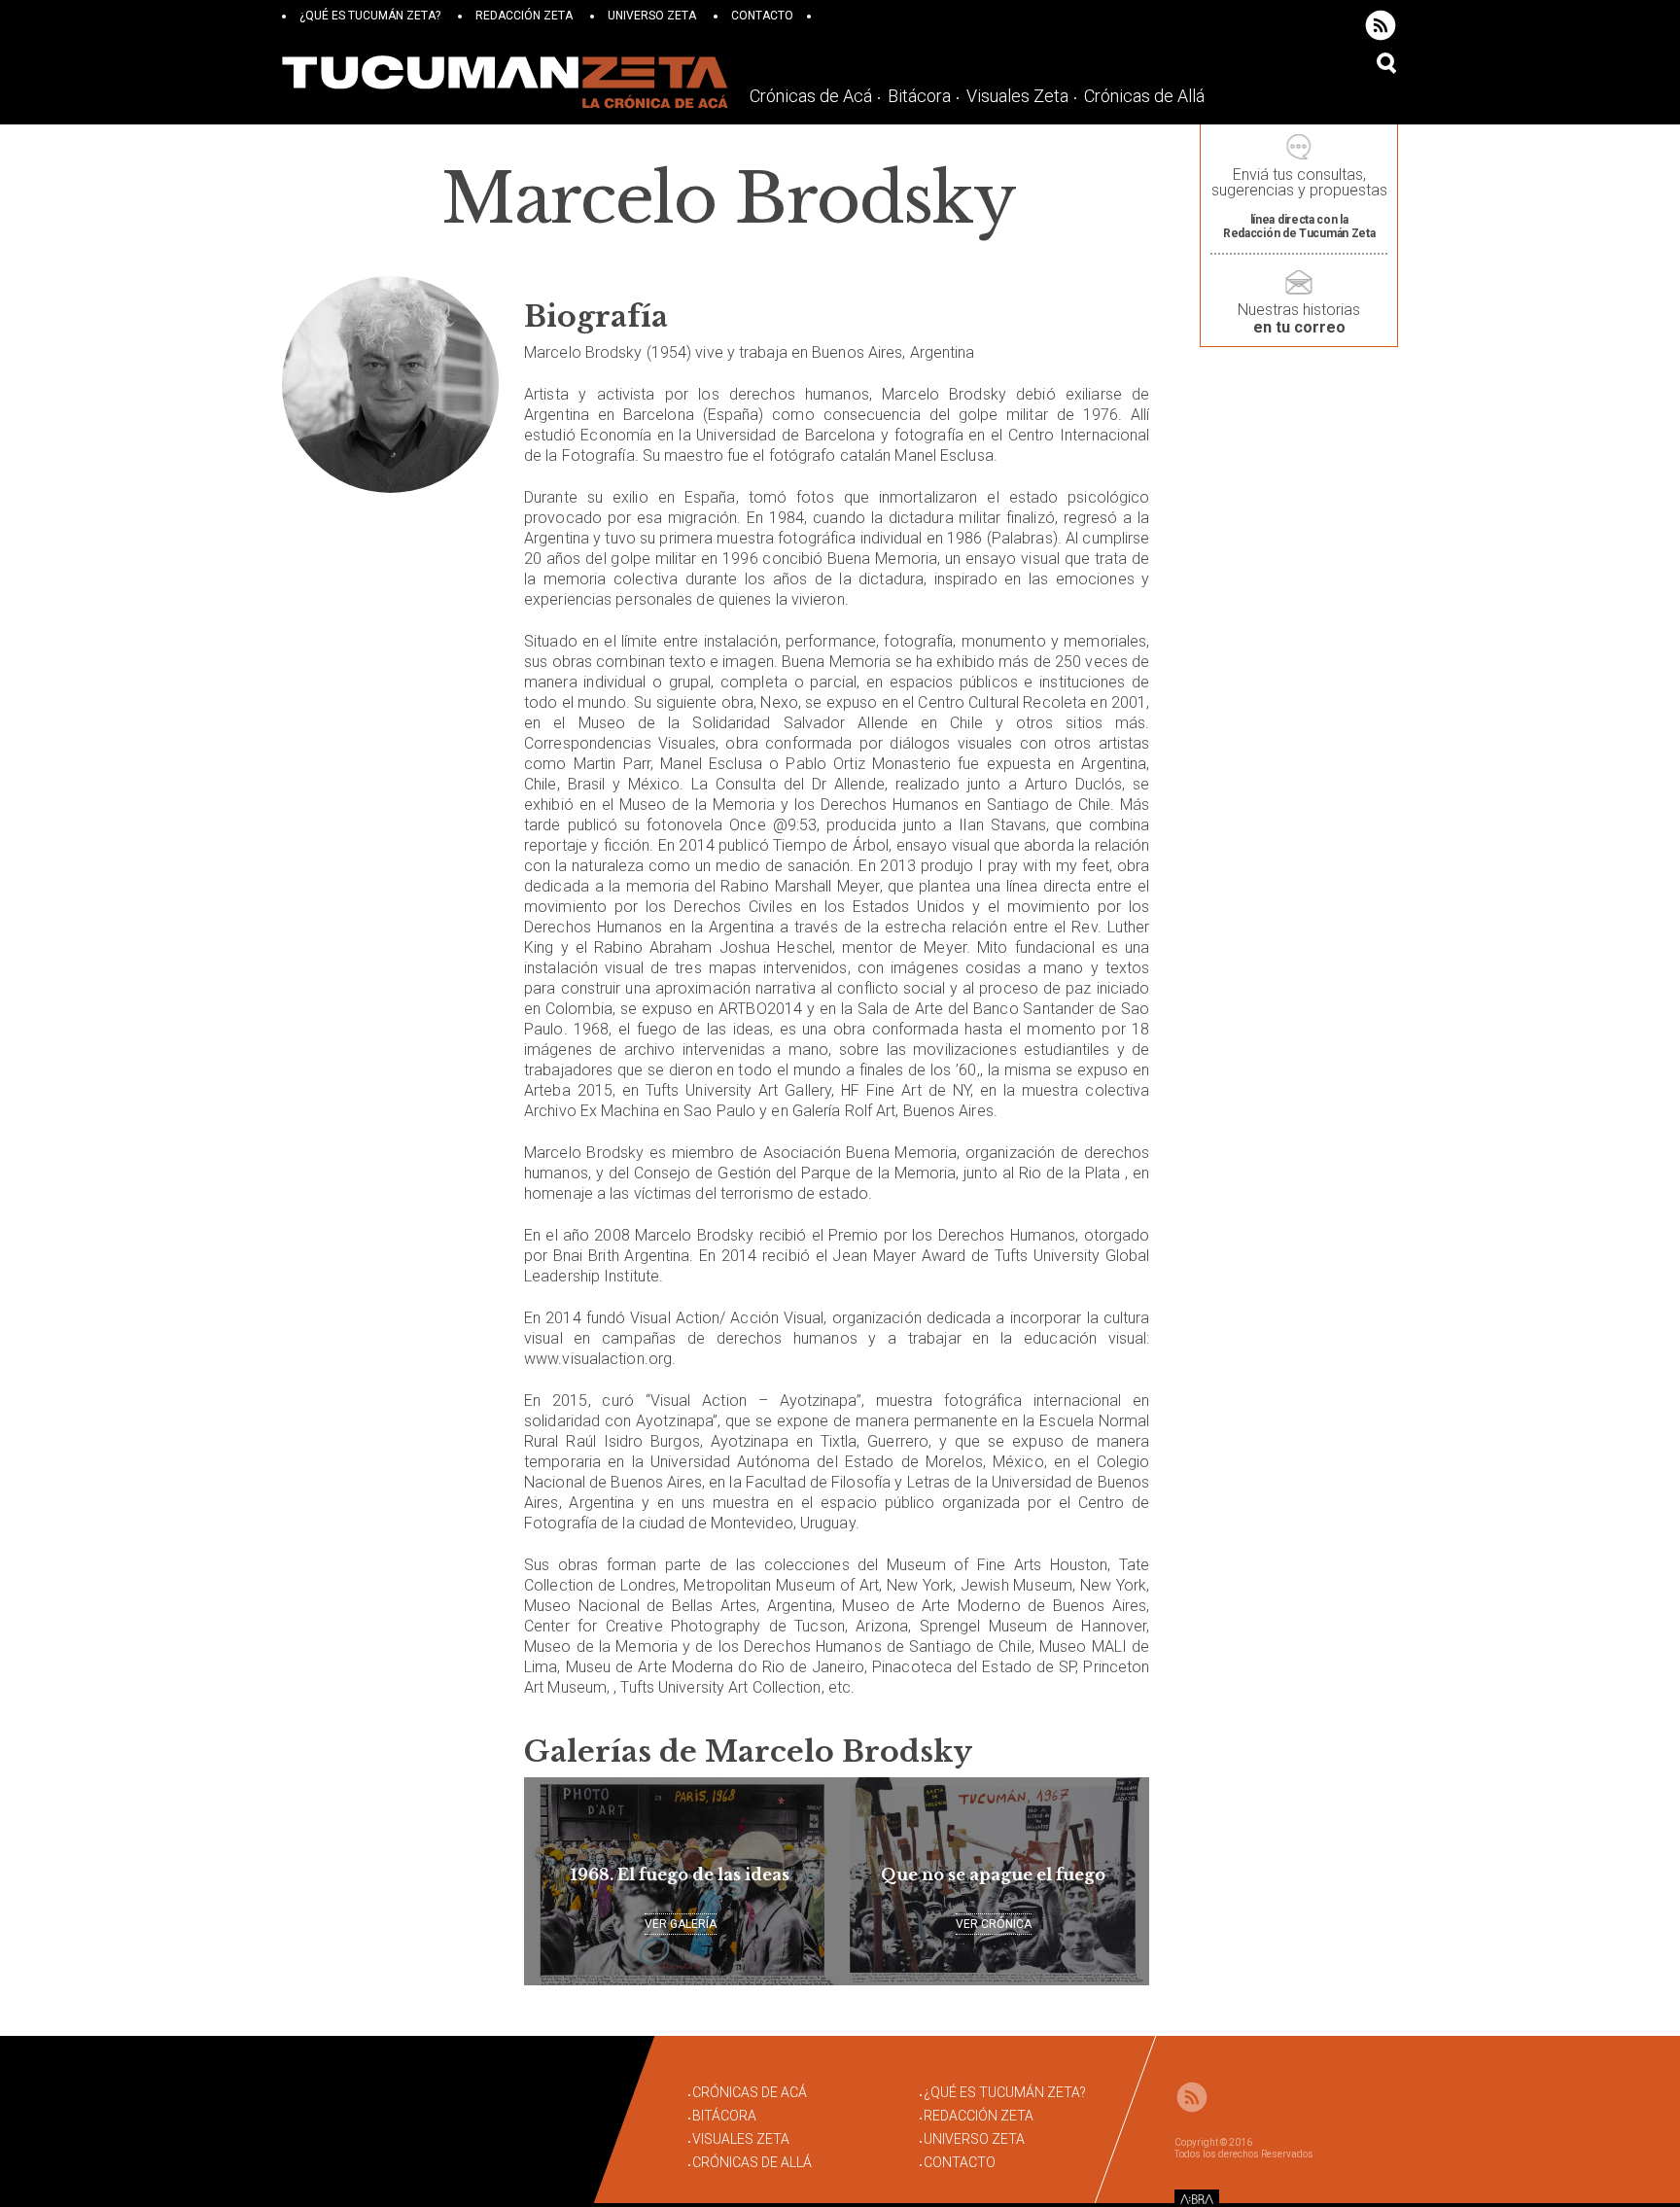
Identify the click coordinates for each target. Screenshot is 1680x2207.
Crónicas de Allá (1144, 96)
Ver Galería (681, 1924)
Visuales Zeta (1017, 96)
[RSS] (1381, 25)
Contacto (762, 16)
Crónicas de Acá (811, 96)
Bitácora (919, 96)
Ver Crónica (994, 1924)
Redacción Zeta (524, 16)
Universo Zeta (652, 16)
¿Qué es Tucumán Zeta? (370, 16)
